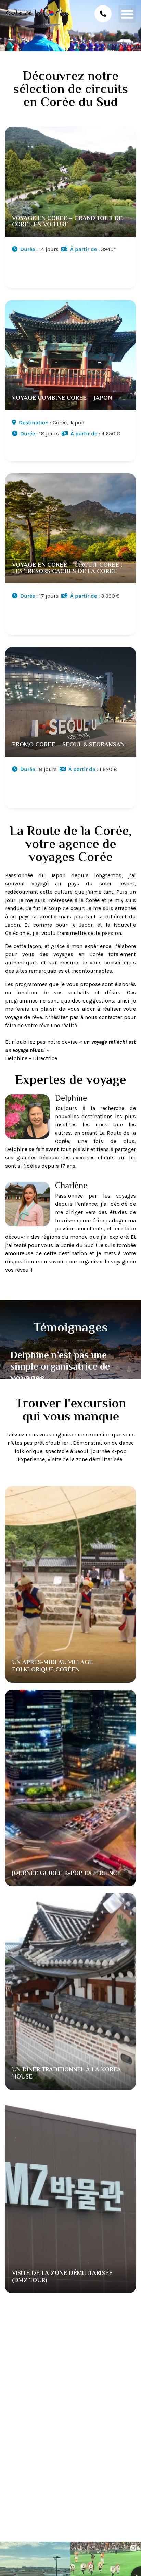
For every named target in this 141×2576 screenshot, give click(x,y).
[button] (127, 14)
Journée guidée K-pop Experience (66, 1874)
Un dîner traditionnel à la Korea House (67, 2074)
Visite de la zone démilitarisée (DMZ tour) (62, 2277)
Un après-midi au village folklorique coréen (52, 1667)
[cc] (70, 209)
